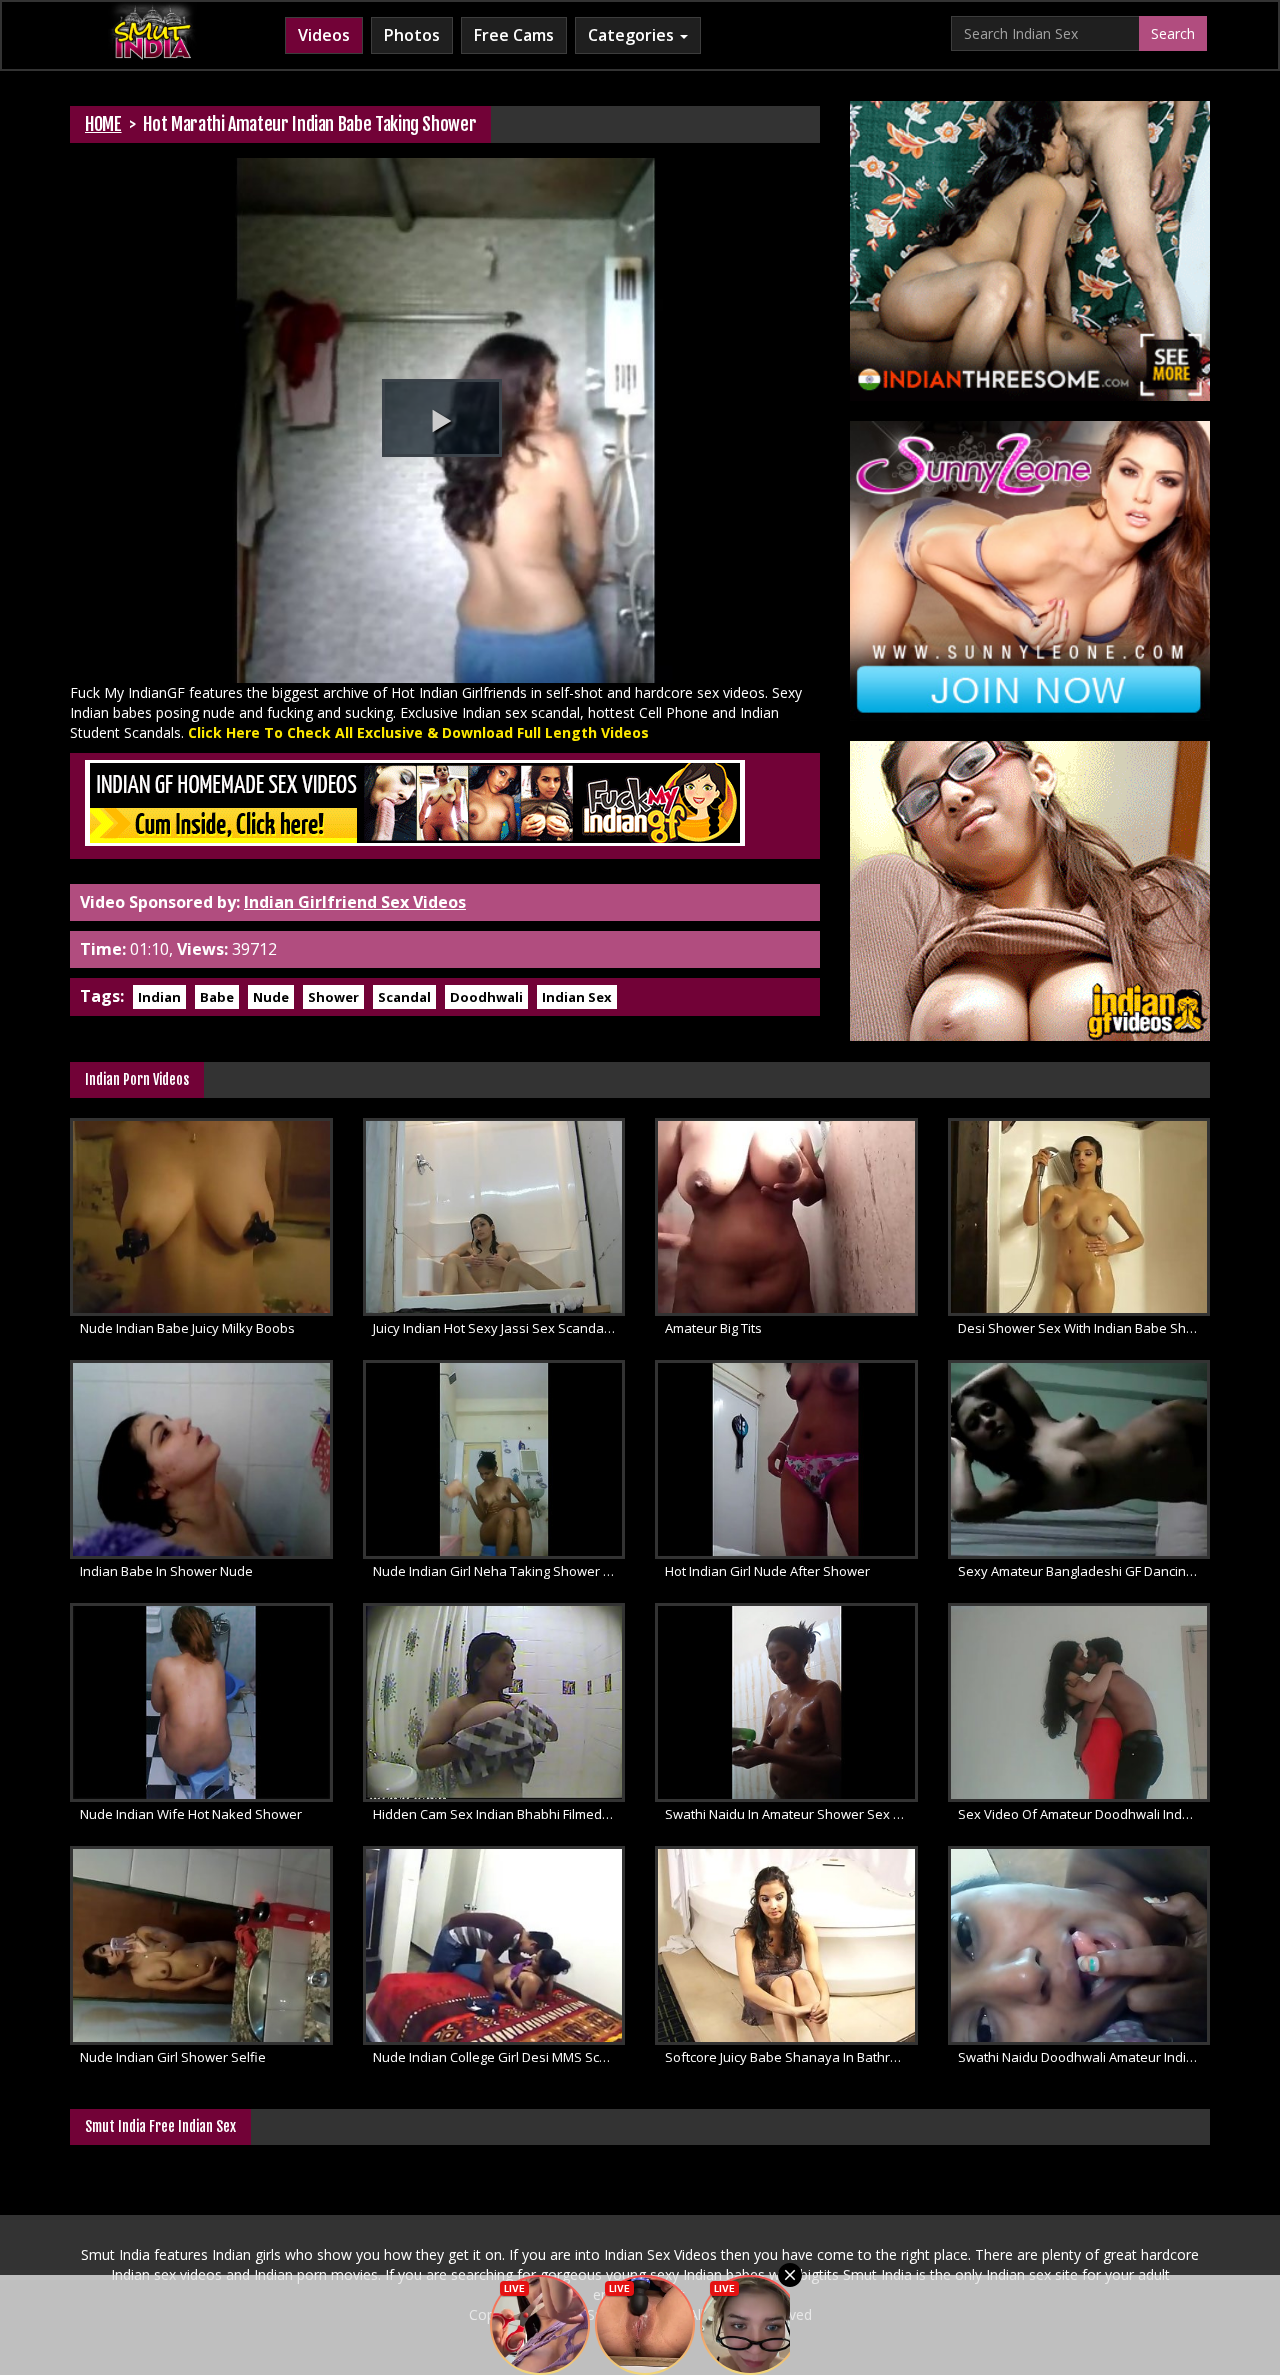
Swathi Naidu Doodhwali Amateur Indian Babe (1084, 2057)
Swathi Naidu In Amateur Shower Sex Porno (791, 1814)
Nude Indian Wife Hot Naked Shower (191, 1814)
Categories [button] (633, 35)
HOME (103, 124)
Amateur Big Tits (713, 1328)
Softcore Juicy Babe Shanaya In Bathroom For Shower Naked (791, 2057)
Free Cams (514, 35)
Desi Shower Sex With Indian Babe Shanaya (1084, 1328)
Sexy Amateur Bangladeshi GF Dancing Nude (1084, 1571)
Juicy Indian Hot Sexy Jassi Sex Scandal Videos (499, 1328)
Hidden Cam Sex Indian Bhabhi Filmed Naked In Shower (499, 1814)
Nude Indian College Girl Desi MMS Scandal (499, 2057)
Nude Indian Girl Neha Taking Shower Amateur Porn (499, 1571)
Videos (324, 35)
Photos (412, 35)
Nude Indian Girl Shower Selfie (173, 2057)
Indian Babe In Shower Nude (166, 1571)
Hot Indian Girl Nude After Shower (767, 1571)
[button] (442, 418)
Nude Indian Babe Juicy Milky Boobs (187, 1328)
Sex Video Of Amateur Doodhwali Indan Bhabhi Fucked (1084, 1814)
